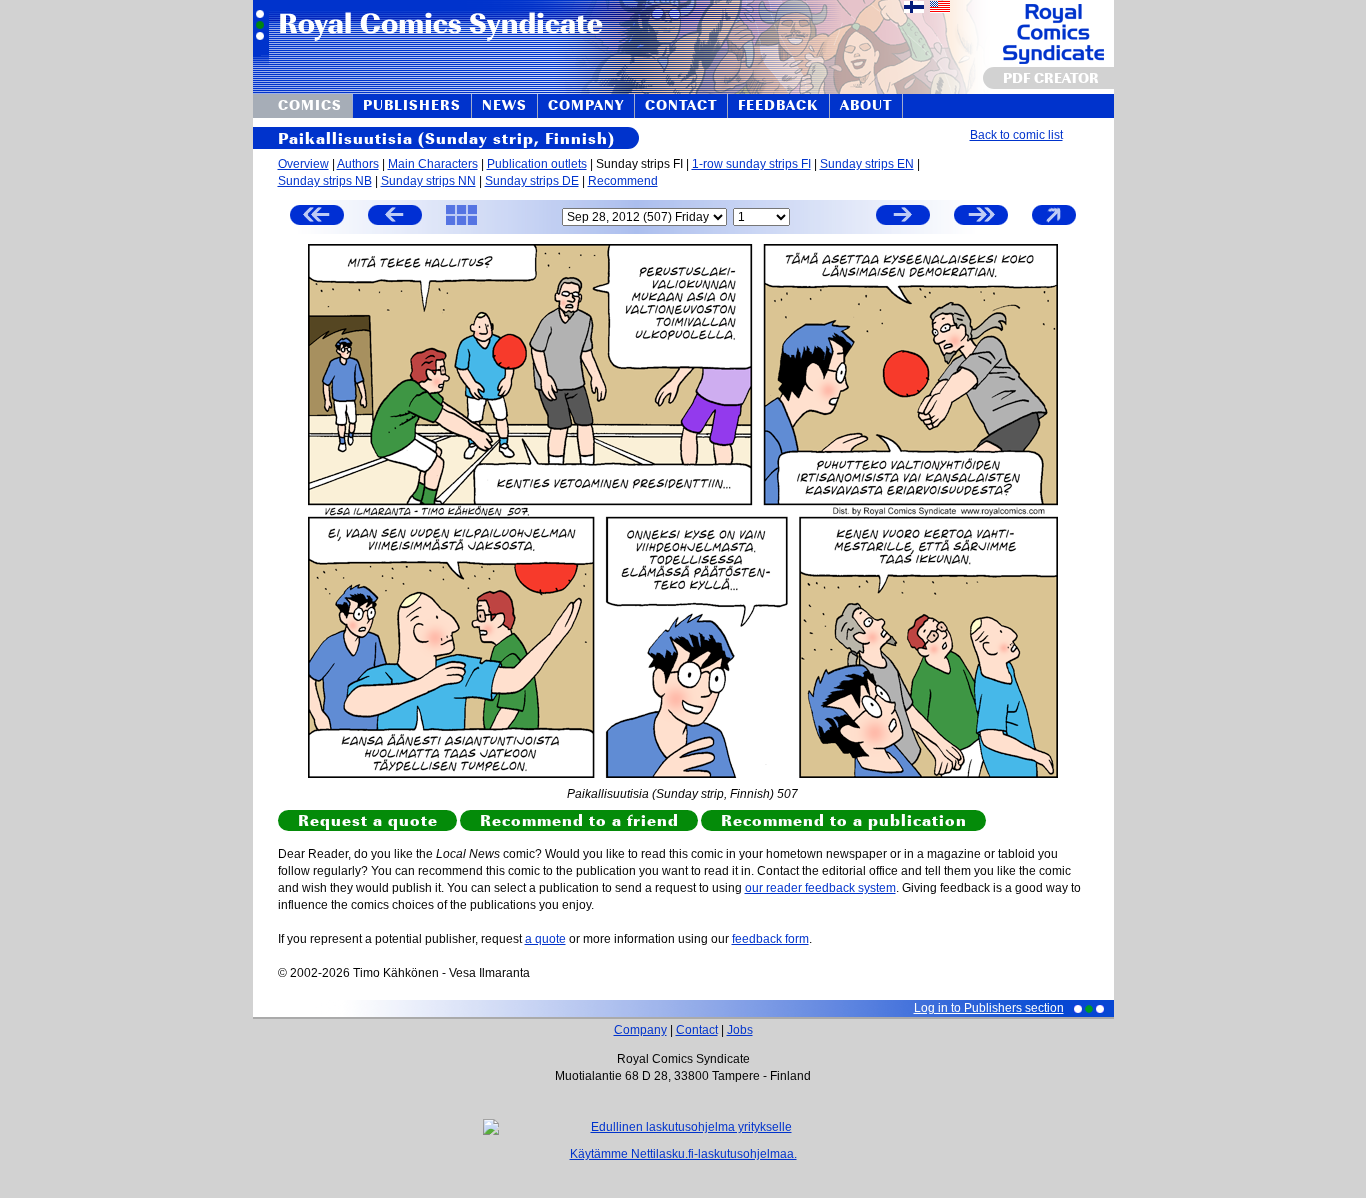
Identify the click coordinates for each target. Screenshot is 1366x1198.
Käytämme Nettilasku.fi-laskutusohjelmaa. (683, 1154)
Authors (358, 164)
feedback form (770, 939)
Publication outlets (537, 164)
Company (640, 1030)
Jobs (740, 1030)
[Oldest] (317, 217)
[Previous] (395, 217)
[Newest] (981, 217)
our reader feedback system (820, 888)
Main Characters (433, 164)
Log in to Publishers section (989, 1008)
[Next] (903, 217)
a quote (545, 939)
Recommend (623, 181)
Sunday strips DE (532, 181)
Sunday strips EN (867, 164)
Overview (303, 164)
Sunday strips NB (325, 181)
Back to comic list (1016, 135)
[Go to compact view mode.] (1054, 224)
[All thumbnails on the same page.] (461, 224)
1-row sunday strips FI (751, 164)
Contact (697, 1030)
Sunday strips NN (428, 181)
